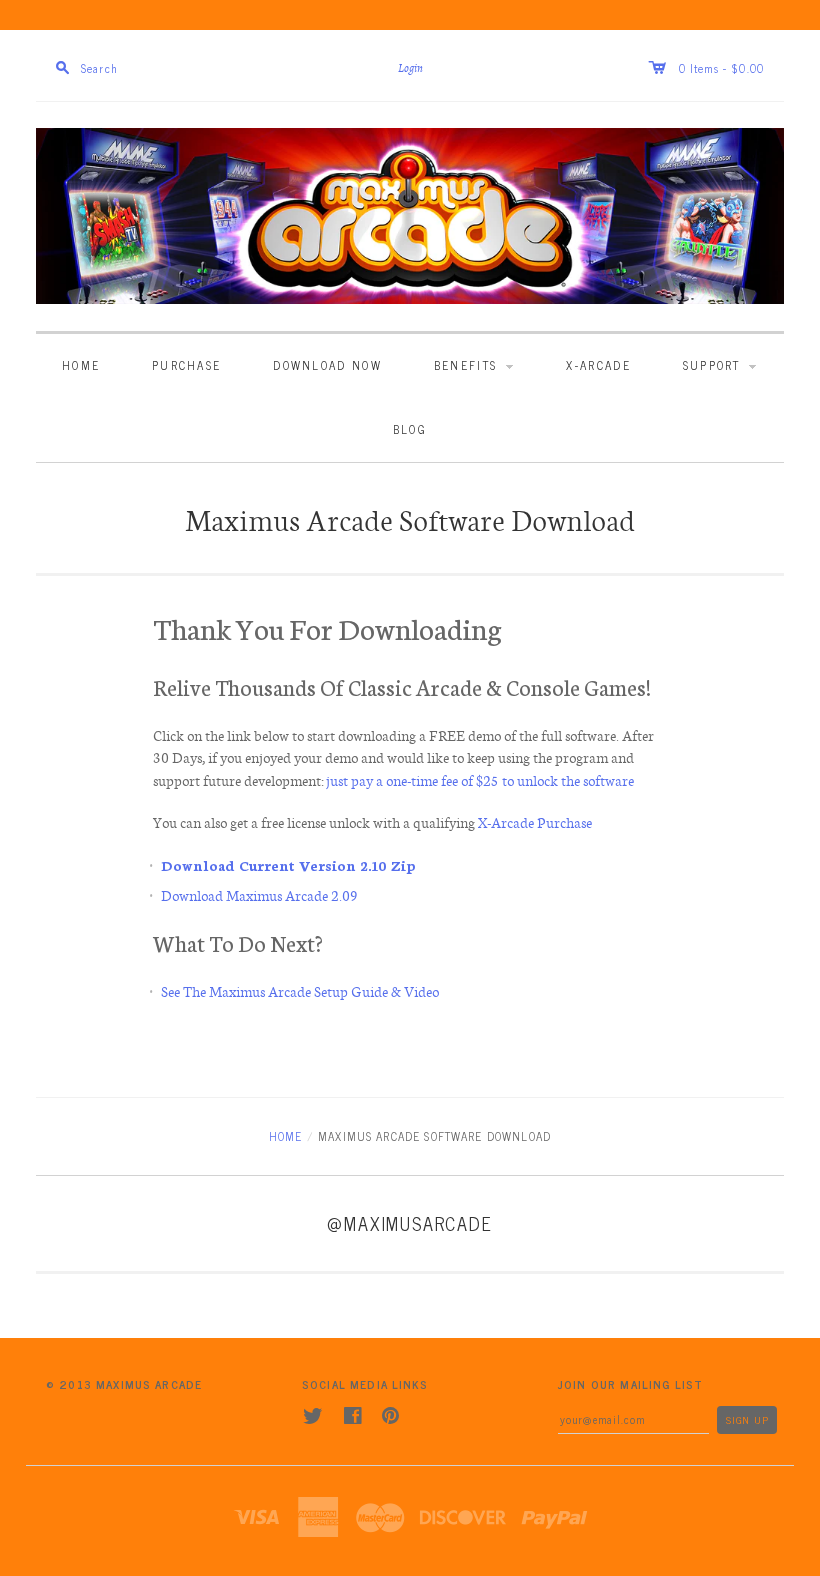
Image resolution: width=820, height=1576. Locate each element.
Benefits (468, 364)
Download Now (327, 364)
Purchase (186, 364)
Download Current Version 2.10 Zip (288, 865)
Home (81, 364)
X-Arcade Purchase (535, 822)
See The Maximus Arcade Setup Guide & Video (300, 991)
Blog (410, 428)
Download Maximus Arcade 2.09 (259, 895)
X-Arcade (598, 364)
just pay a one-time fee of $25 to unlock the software (481, 780)
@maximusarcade (409, 1223)
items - (709, 67)
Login (410, 68)
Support (714, 364)
